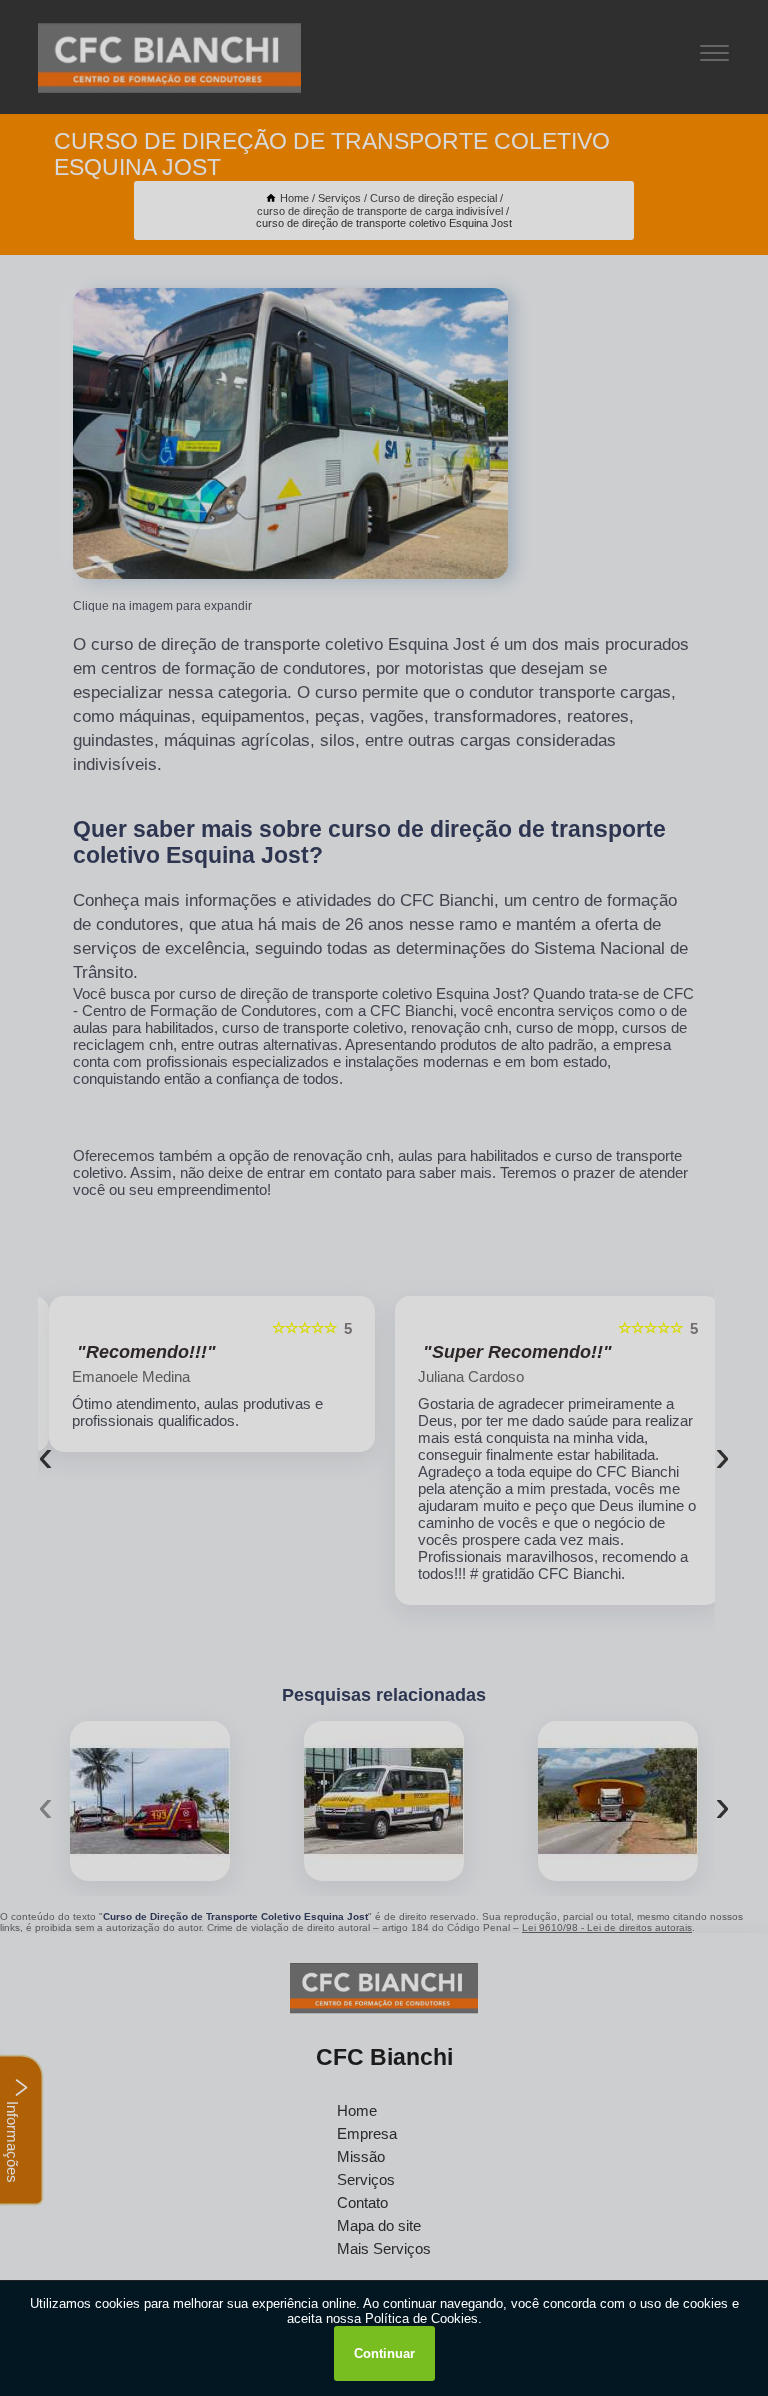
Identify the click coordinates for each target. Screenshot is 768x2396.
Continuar (384, 2353)
